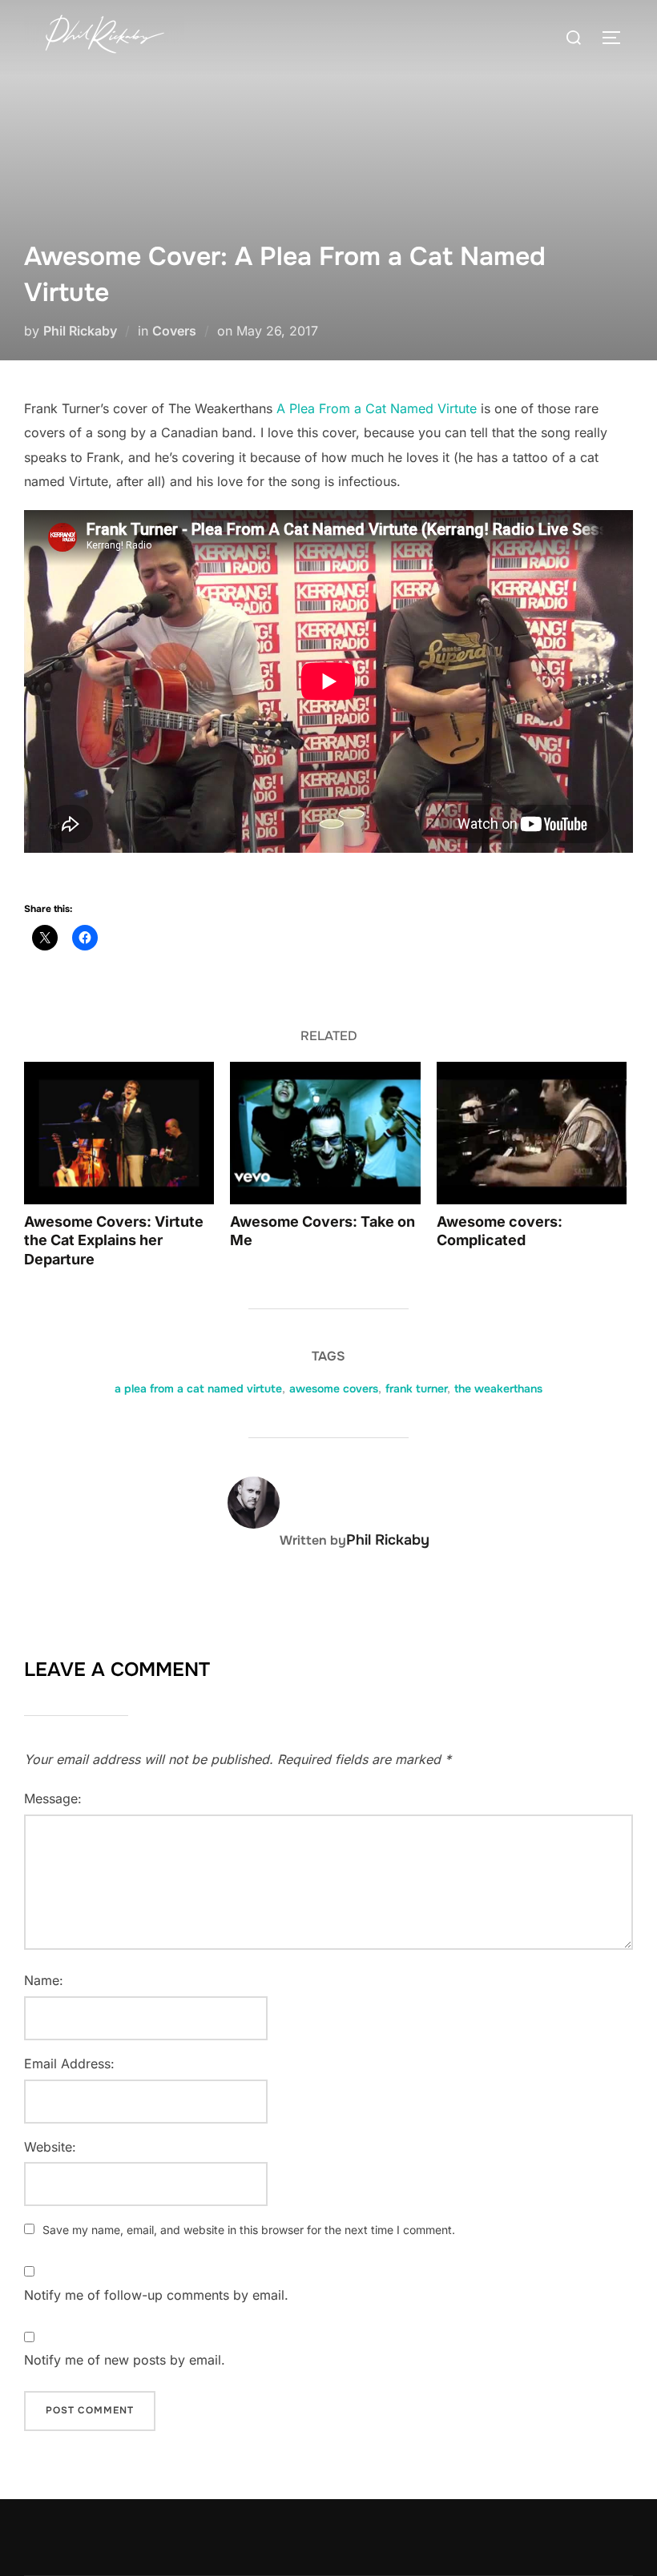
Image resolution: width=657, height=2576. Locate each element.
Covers (174, 331)
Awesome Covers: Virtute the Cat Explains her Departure (114, 1240)
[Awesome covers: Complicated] (532, 1133)
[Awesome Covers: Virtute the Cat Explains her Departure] (119, 1133)
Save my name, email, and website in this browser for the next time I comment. (249, 2230)
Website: (50, 2147)
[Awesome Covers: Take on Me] (325, 1133)
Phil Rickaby (80, 331)
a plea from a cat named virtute (198, 1388)
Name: (44, 1980)
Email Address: (69, 2064)
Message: (53, 1798)
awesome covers (334, 1388)
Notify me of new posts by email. (125, 2360)
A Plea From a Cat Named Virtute (377, 408)
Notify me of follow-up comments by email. (156, 2295)
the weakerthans (498, 1388)
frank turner (416, 1388)
